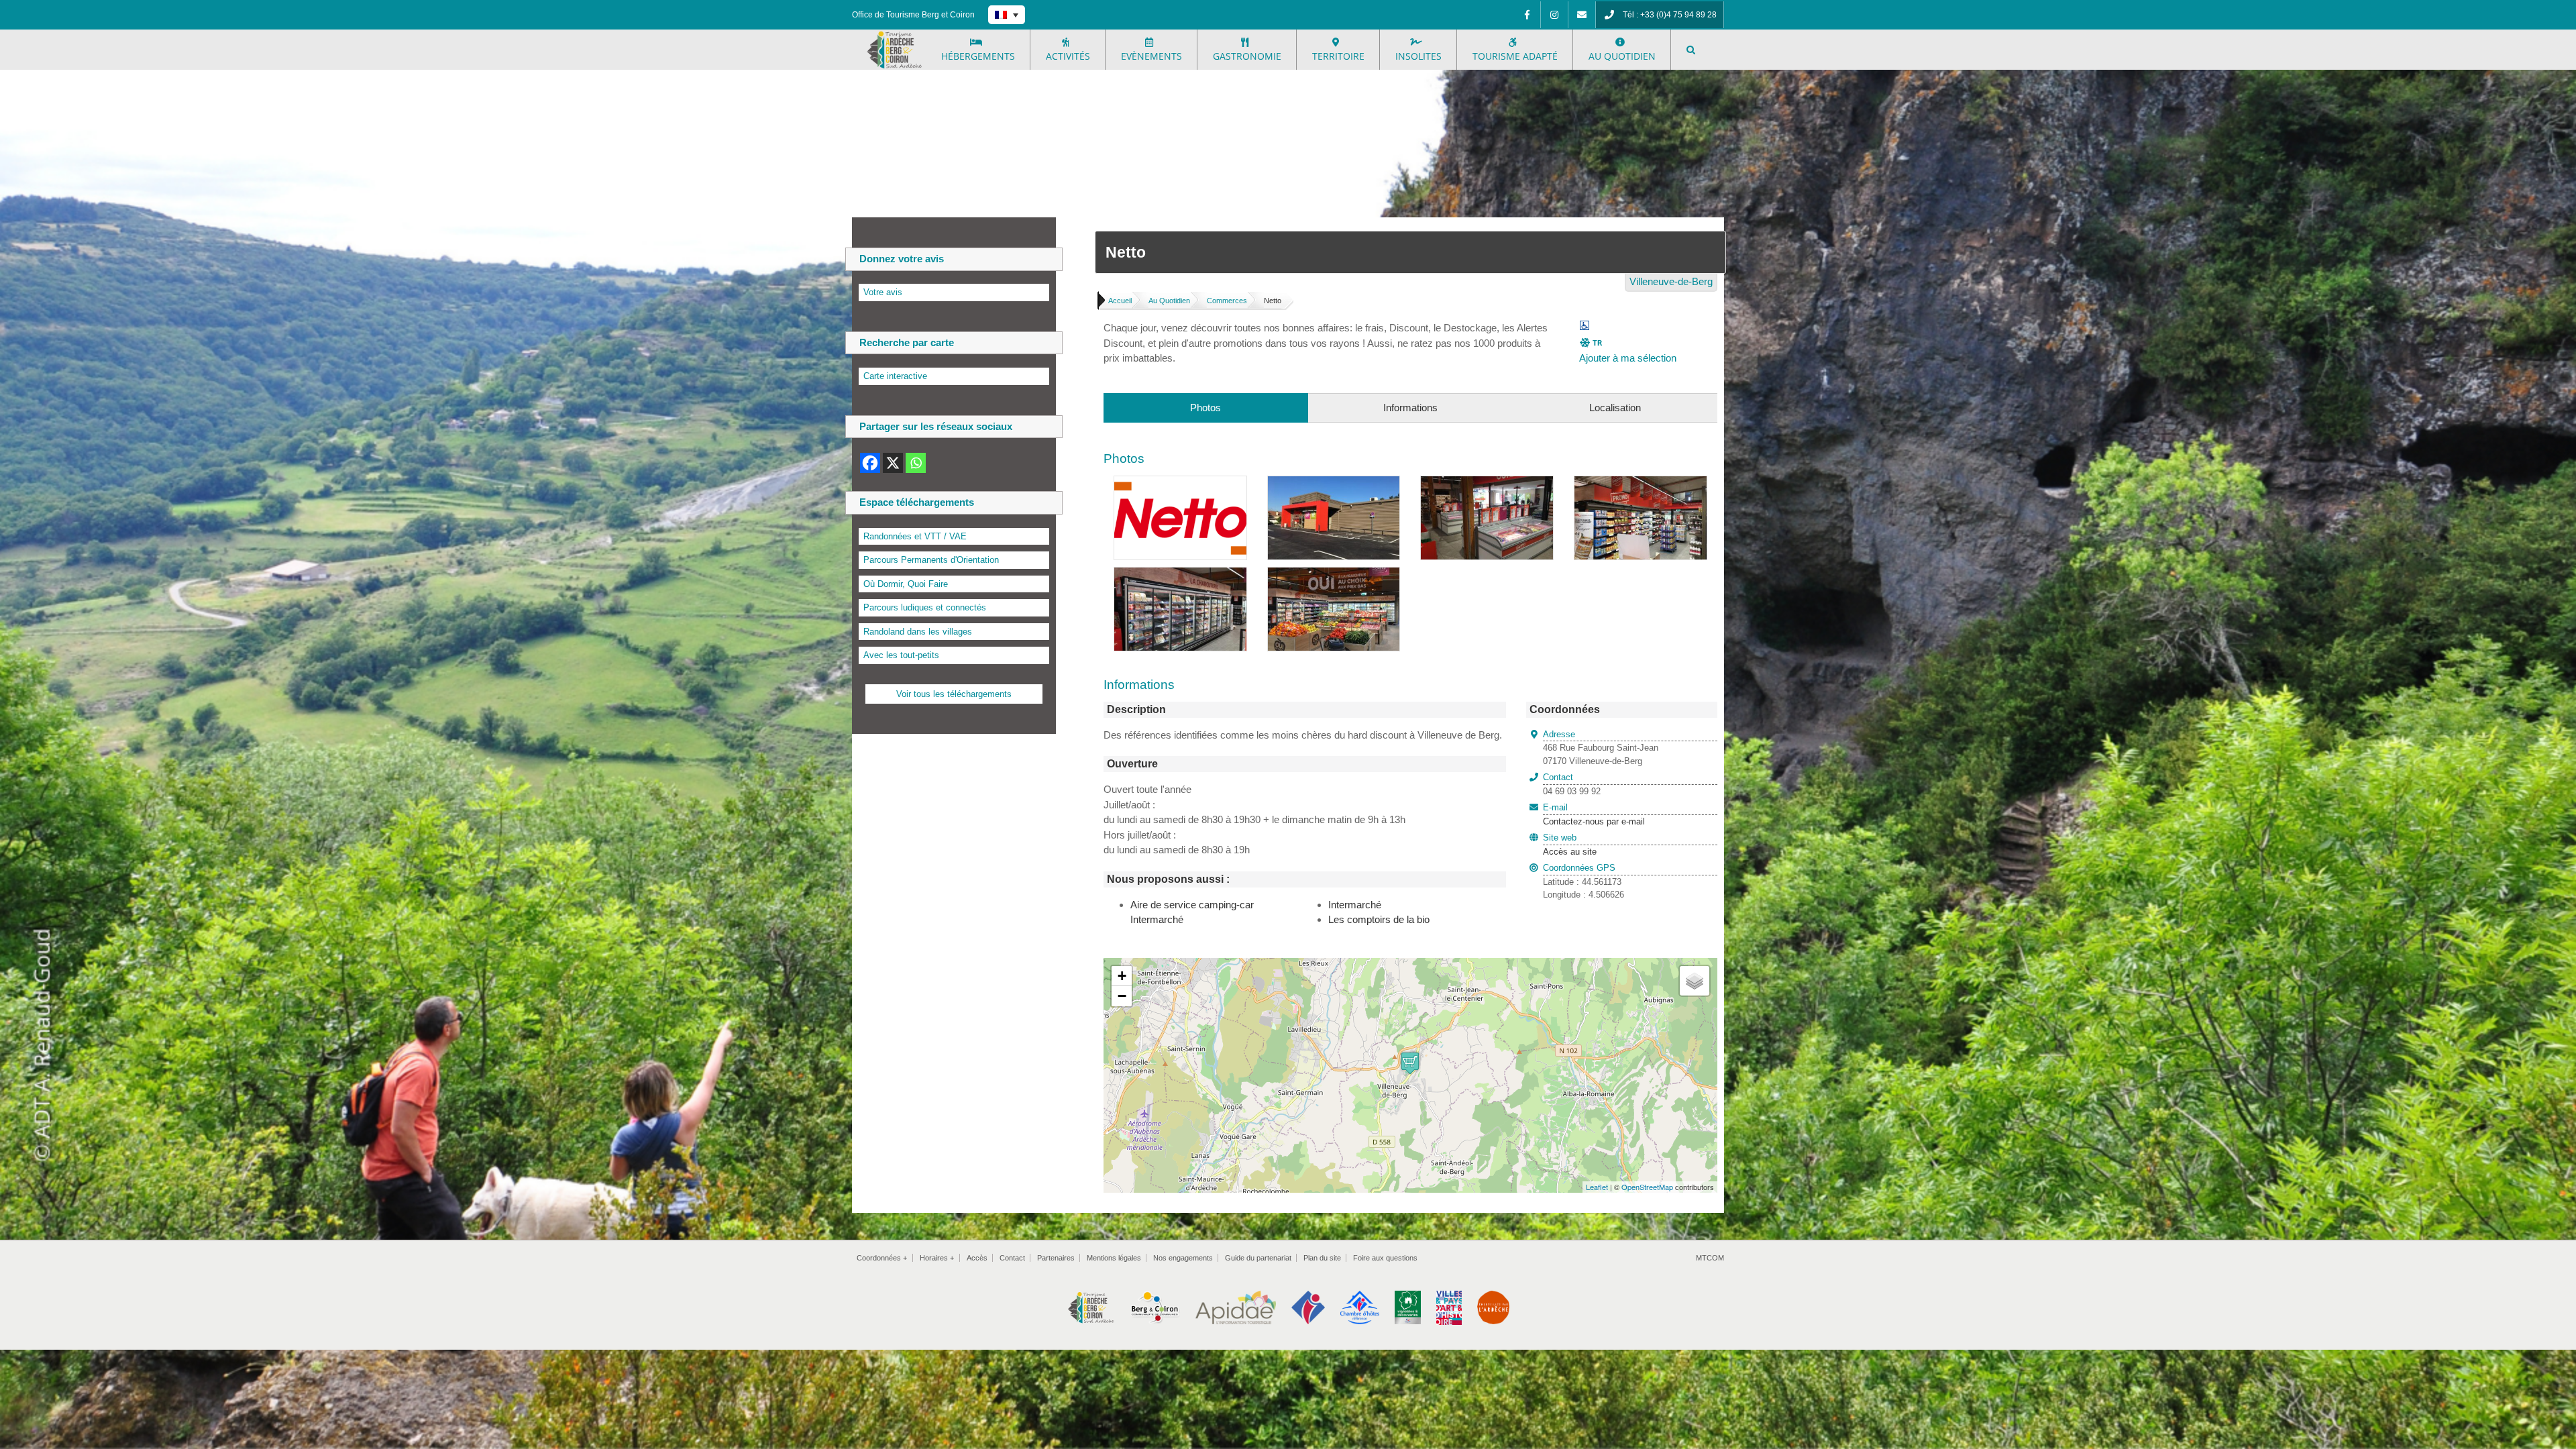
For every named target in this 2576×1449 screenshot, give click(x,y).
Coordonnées (882, 1258)
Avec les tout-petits (901, 655)
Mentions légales (1114, 1258)
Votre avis (883, 292)
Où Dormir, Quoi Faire (906, 584)
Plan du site (1322, 1258)
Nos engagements (1183, 1258)
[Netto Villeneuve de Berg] (1180, 483)
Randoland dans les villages (918, 632)
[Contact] (1582, 15)
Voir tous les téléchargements (954, 694)
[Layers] (1695, 981)
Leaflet (1597, 1187)
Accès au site (1570, 852)
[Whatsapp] (916, 463)
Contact (1012, 1258)
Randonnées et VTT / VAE (915, 536)
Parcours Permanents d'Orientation (931, 560)
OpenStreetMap (1647, 1187)
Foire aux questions (1385, 1258)
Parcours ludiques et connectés (925, 607)
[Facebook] (1527, 15)
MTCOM (1710, 1258)
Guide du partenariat (1258, 1258)
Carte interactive (895, 376)
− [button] (1122, 996)
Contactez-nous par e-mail (1594, 814)
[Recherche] (1691, 50)
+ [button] (1122, 976)
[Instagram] (1554, 15)
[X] (893, 463)
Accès (977, 1258)
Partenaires (1056, 1258)
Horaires (937, 1258)
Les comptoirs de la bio (1379, 919)
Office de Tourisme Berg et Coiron (913, 15)
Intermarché (1355, 905)
